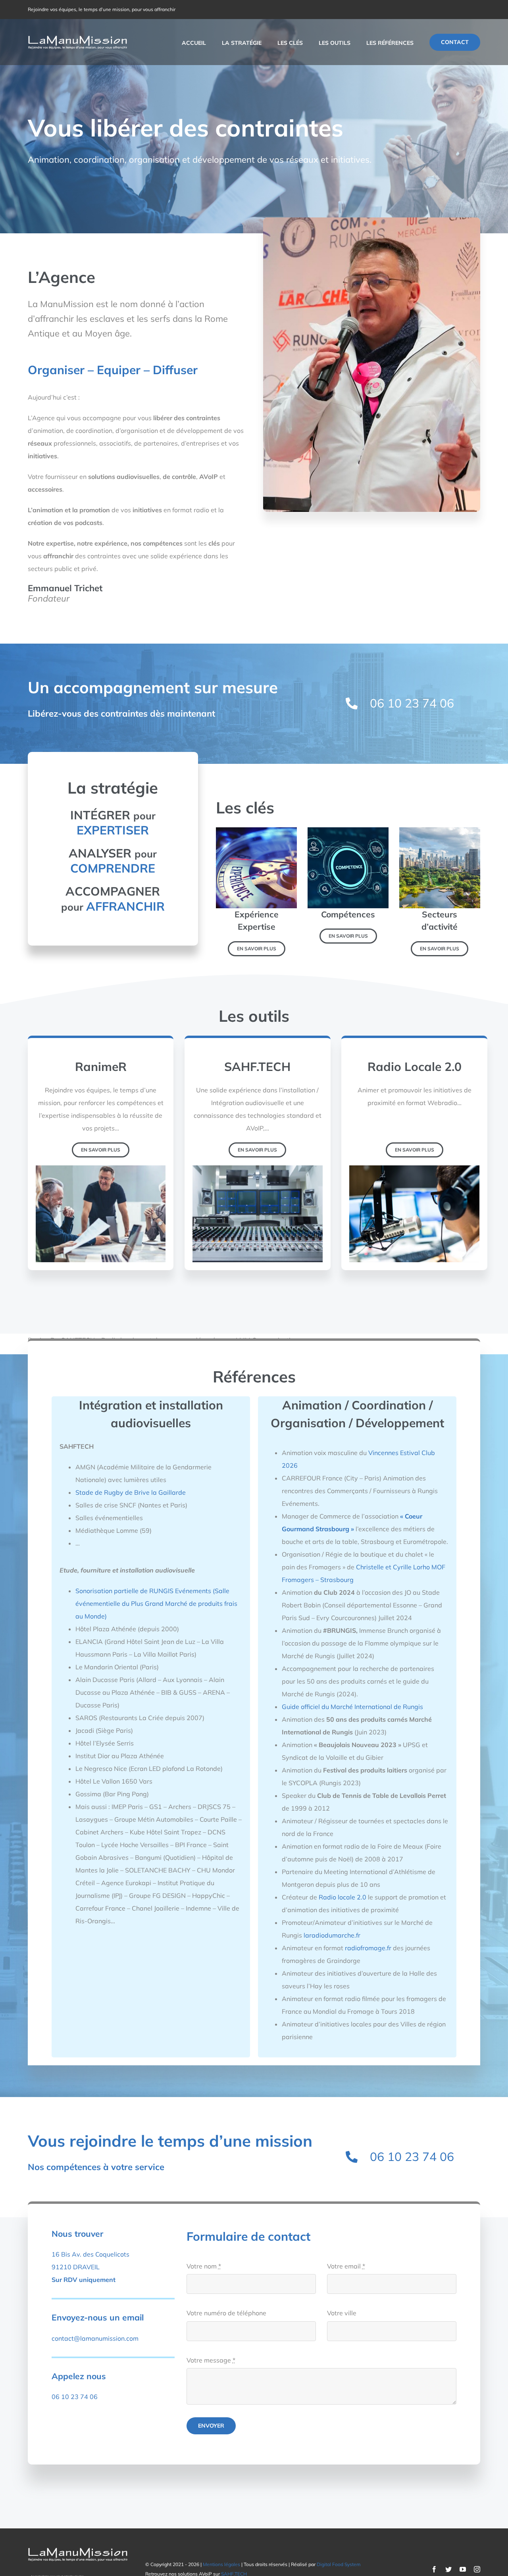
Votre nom (204, 2266)
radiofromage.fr (368, 1948)
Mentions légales (221, 2564)
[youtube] (463, 2569)
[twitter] (448, 2569)
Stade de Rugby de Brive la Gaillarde (131, 1492)
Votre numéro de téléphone (226, 2313)
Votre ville (342, 2313)
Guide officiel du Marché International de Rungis (352, 1707)
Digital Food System (339, 2564)
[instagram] (477, 2569)
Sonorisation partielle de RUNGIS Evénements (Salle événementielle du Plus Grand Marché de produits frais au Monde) (156, 1603)
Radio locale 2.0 (343, 1897)
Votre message (211, 2360)
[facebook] (434, 2569)
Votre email (346, 2266)
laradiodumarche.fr (332, 1935)
